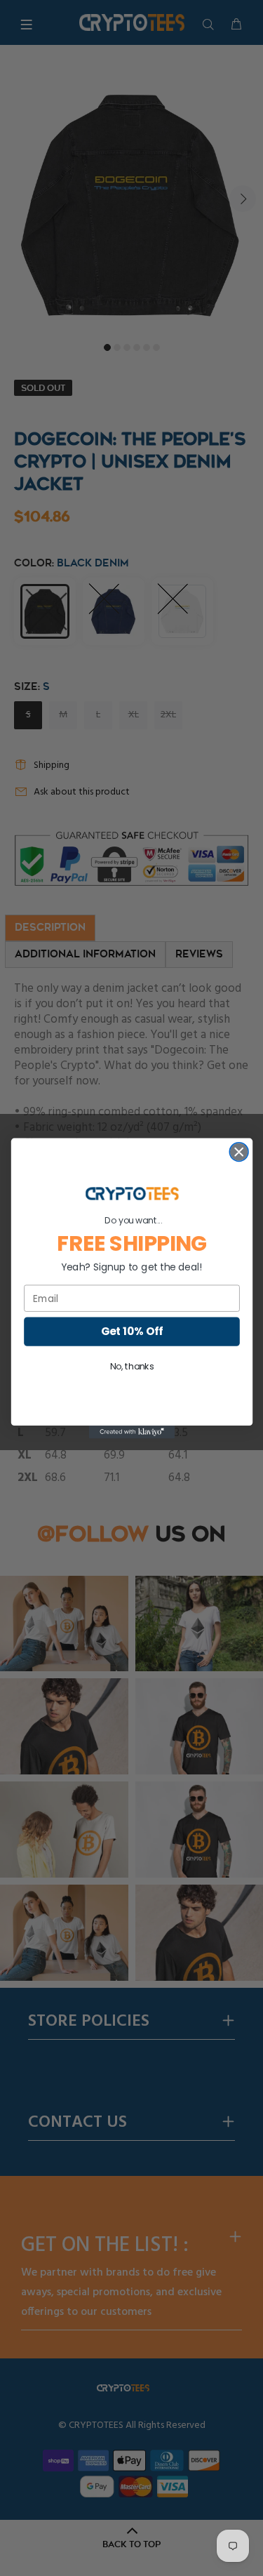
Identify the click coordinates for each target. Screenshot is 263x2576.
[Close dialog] (239, 1151)
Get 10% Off (131, 1331)
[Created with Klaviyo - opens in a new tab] (131, 1432)
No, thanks (131, 1367)
